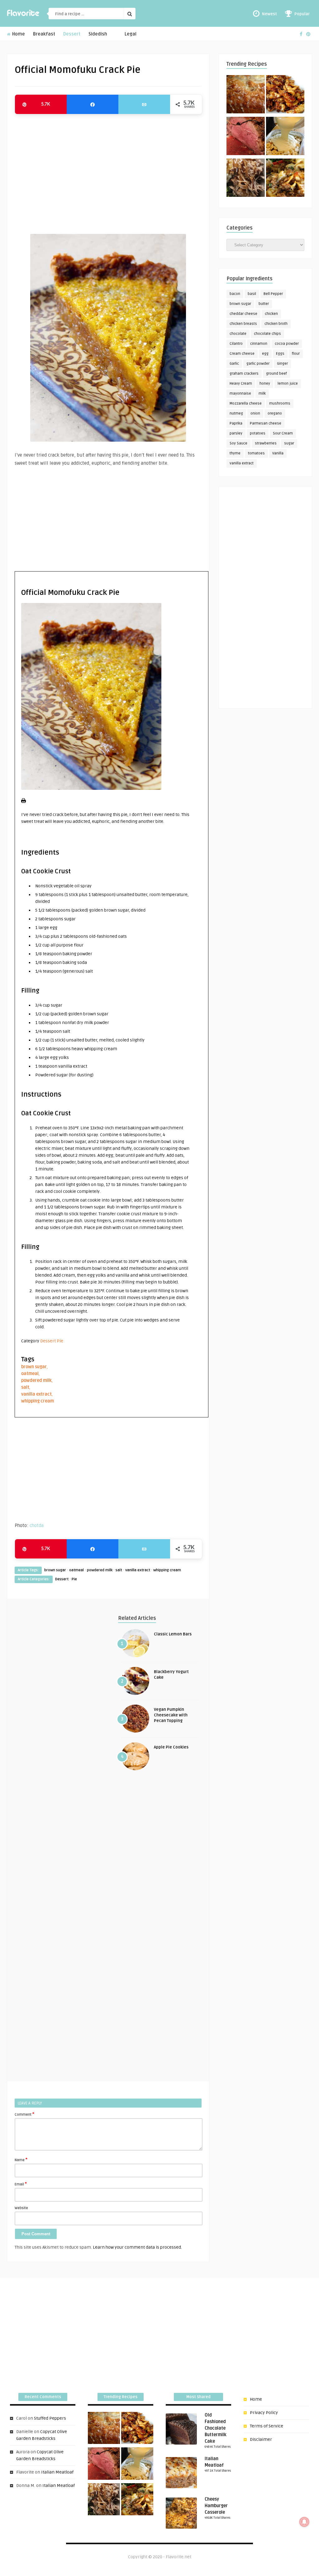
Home (18, 34)
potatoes (258, 433)
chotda (37, 1525)
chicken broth (276, 324)
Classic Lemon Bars (173, 1634)
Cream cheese (242, 354)
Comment (24, 2114)
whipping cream (38, 1401)
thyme (235, 453)
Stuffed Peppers (50, 2418)
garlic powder (258, 364)
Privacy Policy (264, 2413)
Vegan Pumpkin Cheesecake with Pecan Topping (171, 1715)
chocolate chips (267, 334)
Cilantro (236, 344)
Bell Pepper (273, 294)
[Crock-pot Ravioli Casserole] (285, 179)
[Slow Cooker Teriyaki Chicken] (285, 95)
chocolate (238, 334)
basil (252, 294)
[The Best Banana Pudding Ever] (285, 137)
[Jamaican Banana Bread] (246, 95)
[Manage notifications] (304, 2522)
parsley (236, 433)
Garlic (234, 364)
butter (264, 304)
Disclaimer (261, 2439)
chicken (271, 314)
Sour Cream (283, 433)
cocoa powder (287, 344)
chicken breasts (243, 324)
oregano (275, 413)
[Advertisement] (108, 171)
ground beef (276, 374)
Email (21, 2184)
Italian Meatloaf (57, 2472)
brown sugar (34, 1367)
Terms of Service (267, 2426)
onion (255, 413)
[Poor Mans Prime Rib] (246, 137)
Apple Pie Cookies (171, 1747)
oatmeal (30, 1374)
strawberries (266, 443)
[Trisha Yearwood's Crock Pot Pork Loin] (246, 179)
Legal (131, 34)
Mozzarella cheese (246, 403)
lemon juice (288, 384)
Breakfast (44, 34)
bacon (235, 294)
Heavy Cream (241, 384)
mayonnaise (240, 394)
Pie (60, 1341)
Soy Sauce (238, 443)
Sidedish (98, 34)
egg (265, 354)
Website (21, 2208)
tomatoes (256, 453)
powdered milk (36, 1381)
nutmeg (236, 413)
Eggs (280, 354)
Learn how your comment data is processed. (137, 2247)
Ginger (282, 364)
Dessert (72, 34)
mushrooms (280, 403)
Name (21, 2160)
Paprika (236, 423)
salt (25, 1387)
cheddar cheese (243, 314)
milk (262, 394)
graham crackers (244, 374)
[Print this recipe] (24, 802)
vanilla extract (36, 1394)
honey (265, 384)
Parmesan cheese (266, 423)
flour (296, 354)
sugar (289, 443)
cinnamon (259, 344)
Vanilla (278, 453)
